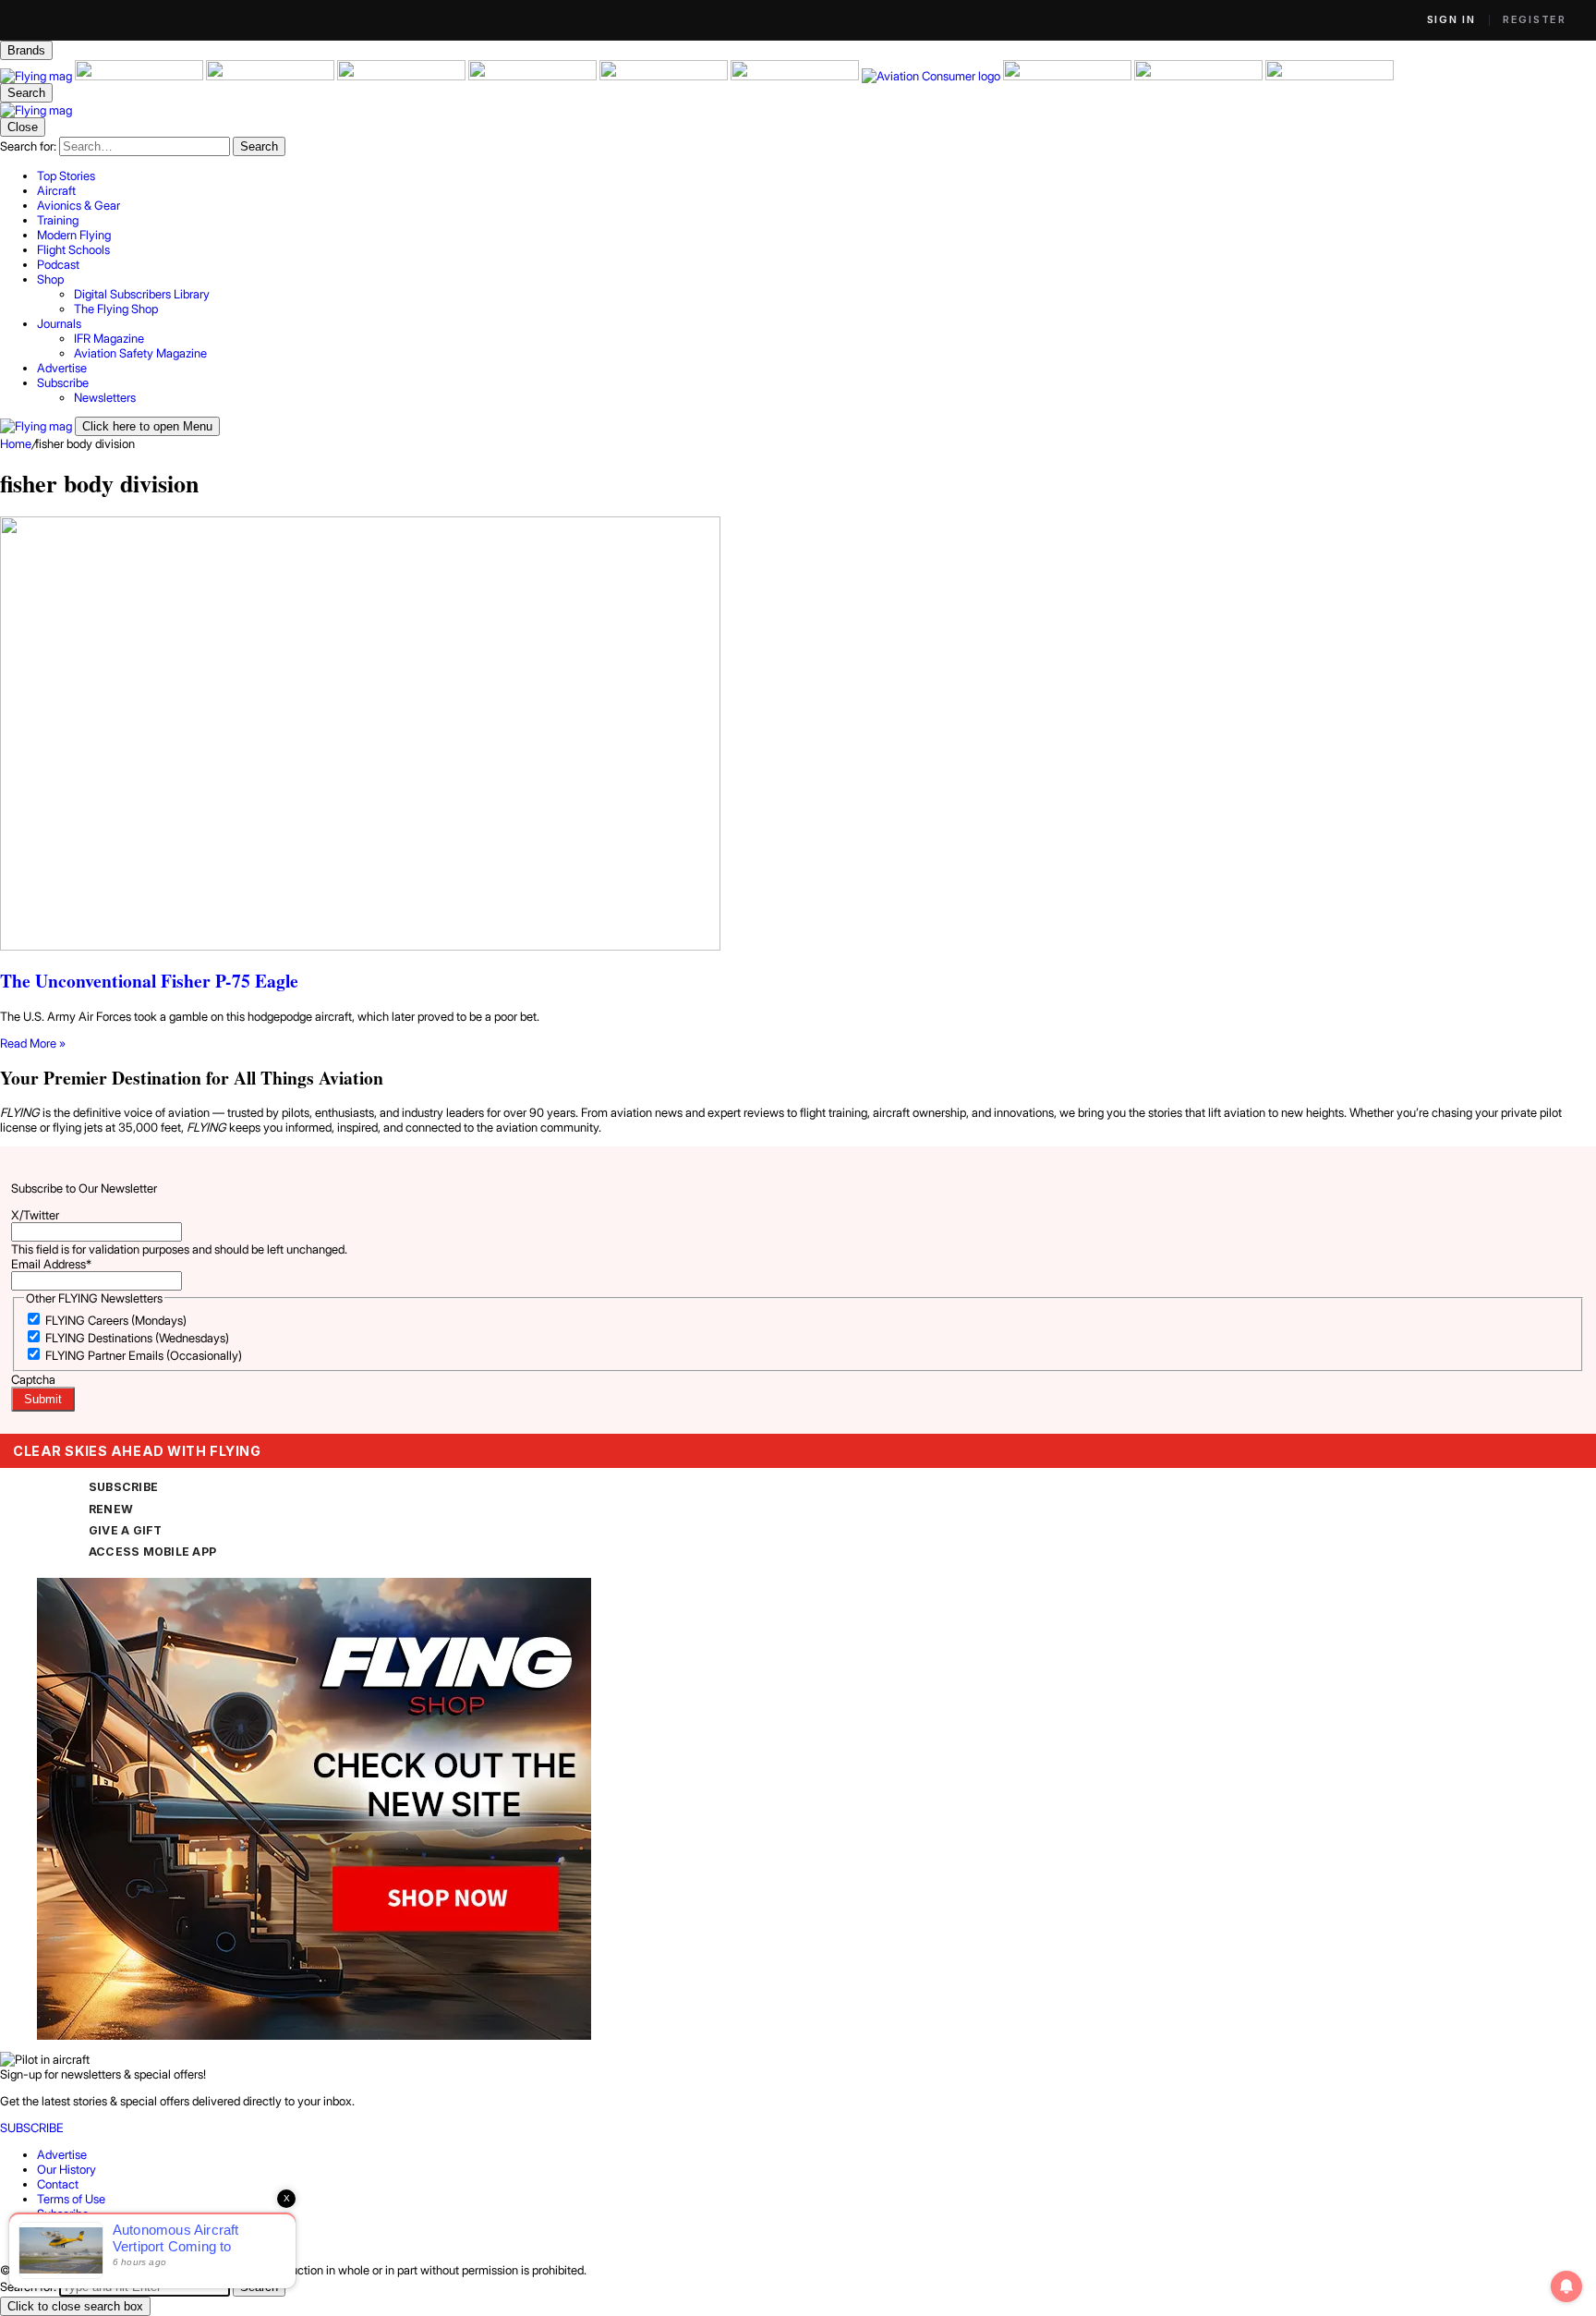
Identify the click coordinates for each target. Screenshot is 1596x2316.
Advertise (62, 2154)
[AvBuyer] (534, 76)
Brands (26, 50)
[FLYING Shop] (1330, 76)
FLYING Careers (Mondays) (116, 1320)
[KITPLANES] (665, 76)
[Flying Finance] (1069, 76)
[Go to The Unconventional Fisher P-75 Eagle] (798, 735)
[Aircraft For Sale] (140, 76)
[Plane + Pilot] (796, 76)
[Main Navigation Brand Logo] (36, 110)
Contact (58, 2184)
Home (16, 443)
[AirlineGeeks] (272, 76)
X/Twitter (35, 1215)
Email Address (51, 1264)
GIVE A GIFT (126, 1530)
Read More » (33, 1043)
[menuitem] (816, 176)
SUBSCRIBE (123, 1487)
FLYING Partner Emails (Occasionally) (144, 1355)
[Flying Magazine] (37, 76)
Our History (66, 2169)
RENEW (111, 1509)
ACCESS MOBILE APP (152, 1552)
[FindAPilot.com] (1200, 76)
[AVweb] (403, 76)
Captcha (33, 1379)
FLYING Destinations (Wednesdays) (137, 1338)
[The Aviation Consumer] (932, 76)
